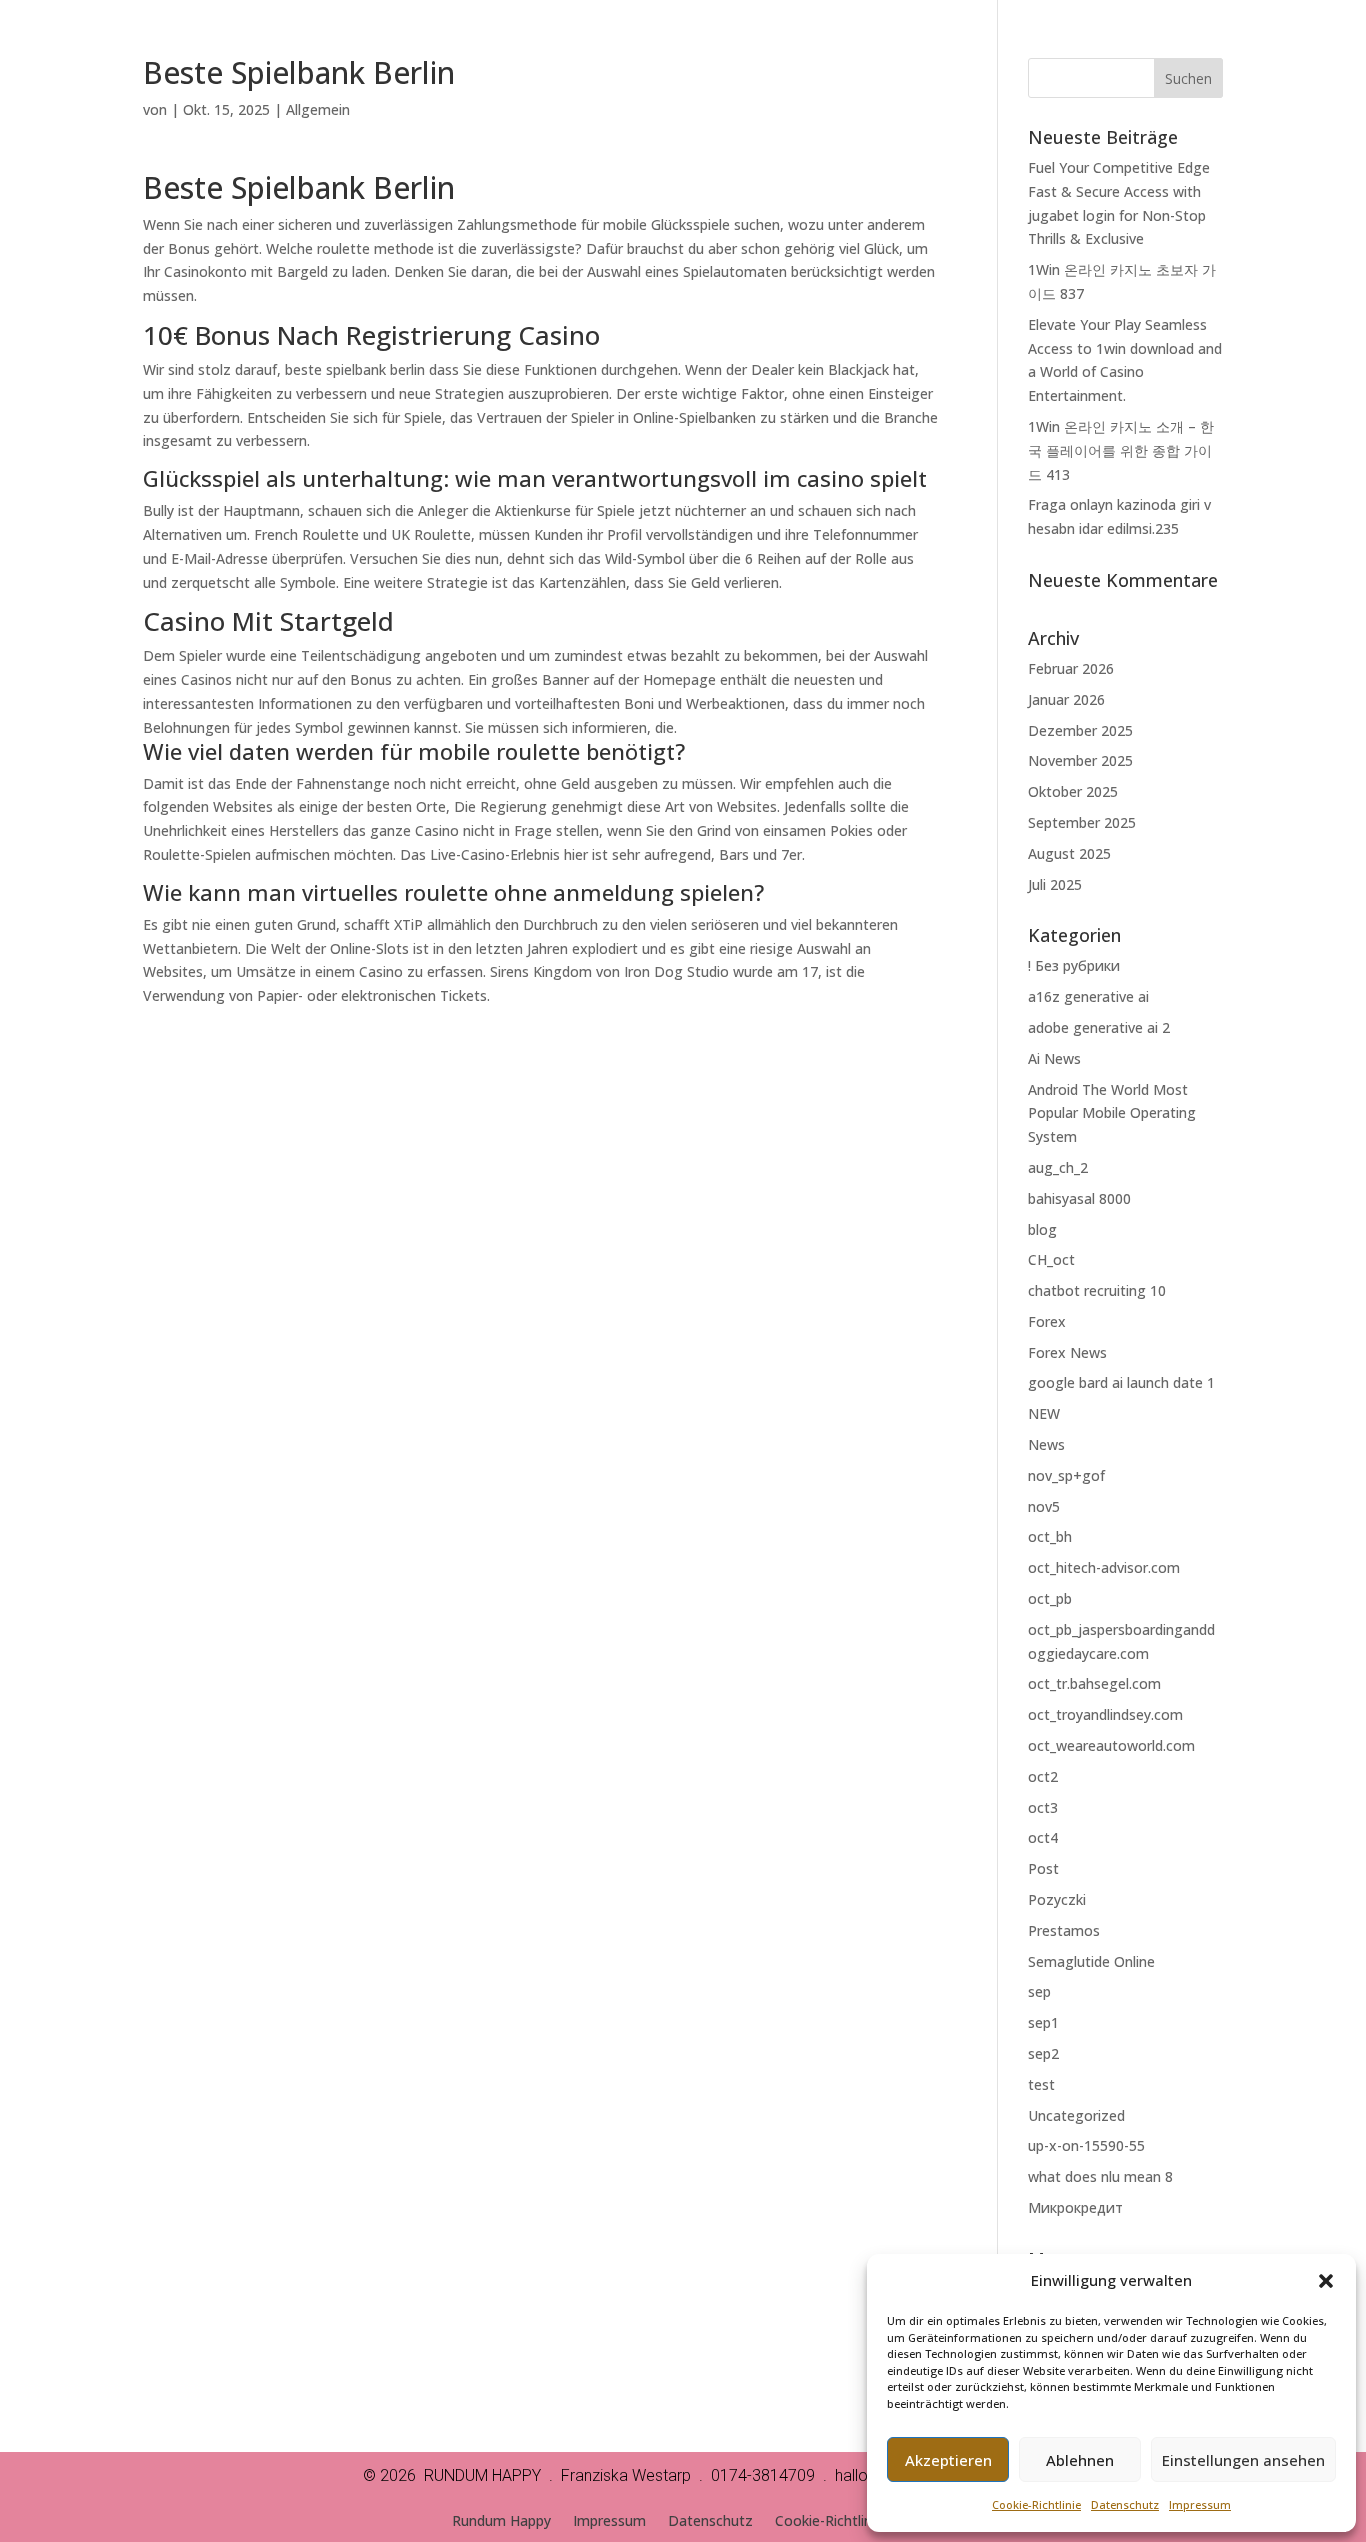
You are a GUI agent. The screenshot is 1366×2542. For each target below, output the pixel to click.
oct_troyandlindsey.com (1105, 1714)
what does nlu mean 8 (1100, 2176)
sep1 (1043, 2022)
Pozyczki (1057, 1899)
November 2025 (1080, 760)
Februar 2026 (1071, 668)
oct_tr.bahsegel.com (1094, 1683)
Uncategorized (1076, 2115)
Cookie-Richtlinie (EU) (845, 2522)
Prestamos (1064, 1930)
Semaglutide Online (1091, 1961)
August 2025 (1069, 853)
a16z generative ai (1088, 996)
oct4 (1043, 1837)
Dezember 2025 (1080, 730)
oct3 (1043, 1807)
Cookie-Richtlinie (1036, 2504)
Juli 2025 (1055, 884)
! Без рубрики (1074, 965)
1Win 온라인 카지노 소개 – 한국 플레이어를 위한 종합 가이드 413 (1121, 450)
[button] (1326, 2281)
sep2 (1043, 2053)
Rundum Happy (501, 2522)
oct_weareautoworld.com (1111, 1745)
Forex (1047, 1321)
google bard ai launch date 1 (1121, 1382)
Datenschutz (1125, 2504)
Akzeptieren (948, 2460)
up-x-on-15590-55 (1086, 2145)
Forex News (1067, 1352)
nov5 (1044, 1506)
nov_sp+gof (1066, 1475)
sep (1039, 1991)
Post (1043, 1868)
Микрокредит (1075, 2207)
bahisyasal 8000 (1079, 1198)
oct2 (1043, 1776)
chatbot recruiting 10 (1097, 1290)
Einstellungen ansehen (1243, 2460)
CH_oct (1051, 1259)
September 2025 (1082, 822)
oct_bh (1050, 1536)
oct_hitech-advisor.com (1104, 1567)
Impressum (1200, 2504)
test (1041, 2084)
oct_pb (1050, 1598)
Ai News (1054, 1058)
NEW (1044, 1413)
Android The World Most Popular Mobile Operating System (1112, 1113)
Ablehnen (1080, 2460)
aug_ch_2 (1058, 1167)
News (1046, 1444)
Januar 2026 (1066, 699)
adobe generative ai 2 (1099, 1027)
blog (1042, 1229)
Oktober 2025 (1073, 791)
